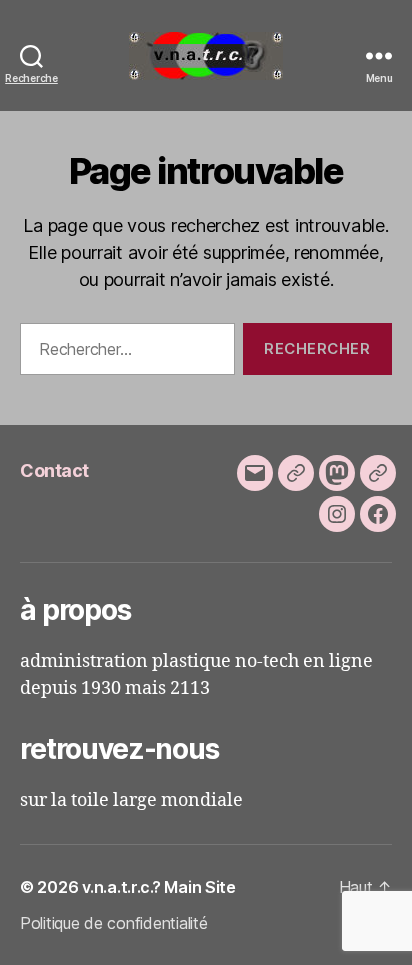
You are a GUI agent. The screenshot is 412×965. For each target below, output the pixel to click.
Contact (54, 470)
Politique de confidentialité (113, 923)
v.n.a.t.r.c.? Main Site (159, 887)
